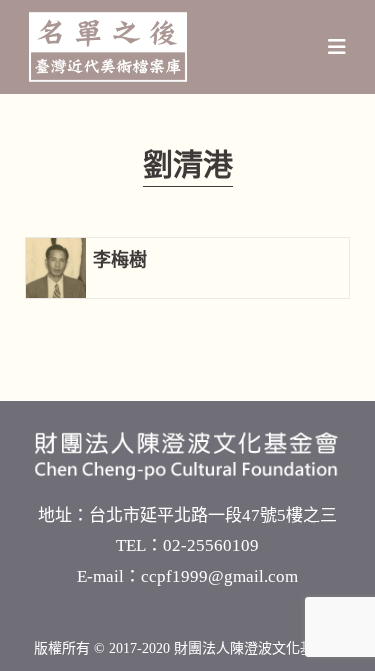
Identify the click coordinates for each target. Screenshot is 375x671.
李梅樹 (120, 260)
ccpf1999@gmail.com (219, 576)
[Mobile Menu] (337, 47)
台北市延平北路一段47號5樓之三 (213, 515)
